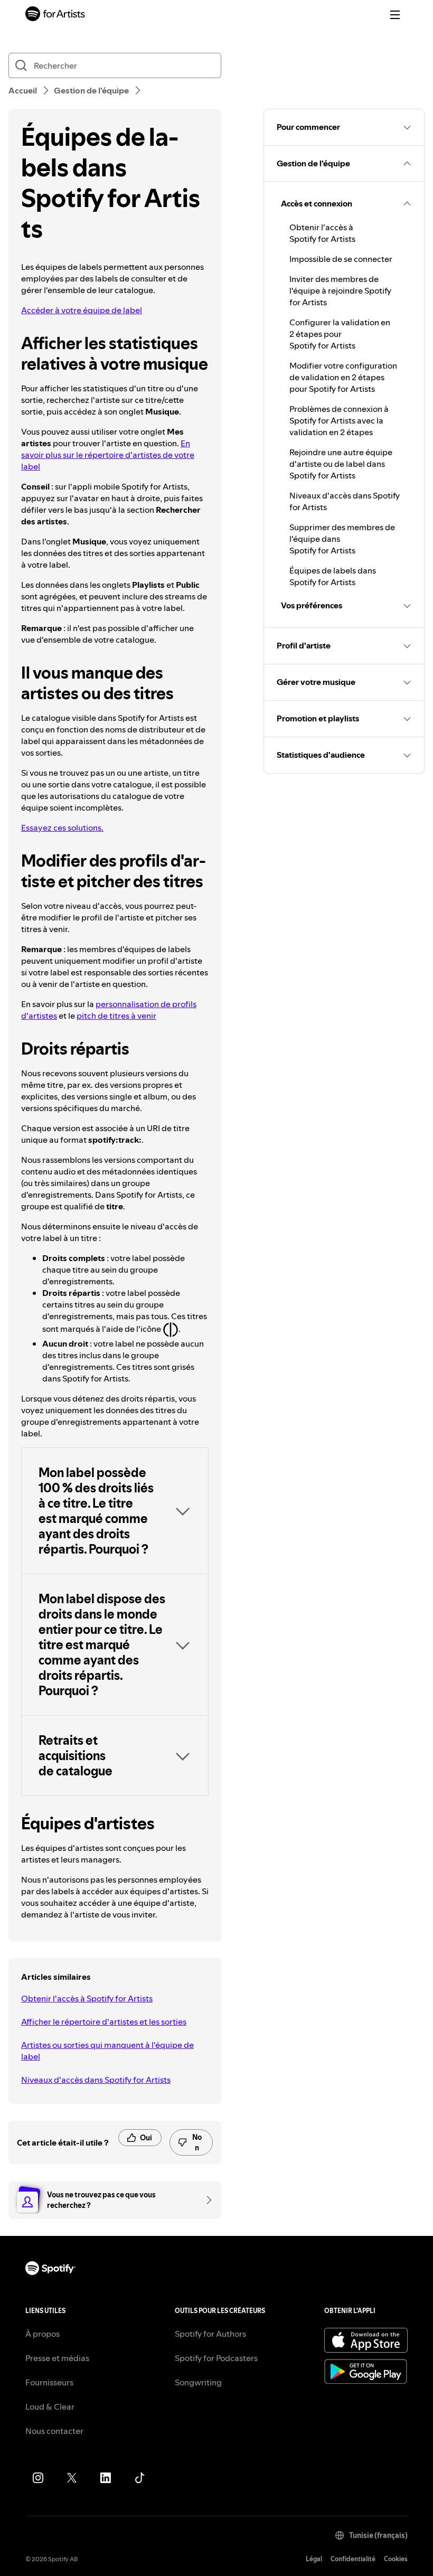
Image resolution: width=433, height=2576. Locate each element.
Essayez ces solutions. (62, 828)
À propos (43, 2334)
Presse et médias (57, 2358)
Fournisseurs (49, 2382)
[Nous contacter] (205, 2200)
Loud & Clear (50, 2406)
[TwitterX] (72, 2478)
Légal (314, 2559)
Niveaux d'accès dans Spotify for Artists (96, 2080)
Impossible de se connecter (341, 259)
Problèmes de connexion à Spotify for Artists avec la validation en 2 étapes (339, 420)
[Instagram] (38, 2478)
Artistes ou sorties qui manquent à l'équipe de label (107, 2051)
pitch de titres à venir (116, 1016)
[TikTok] (139, 2478)
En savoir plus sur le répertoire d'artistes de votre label (108, 455)
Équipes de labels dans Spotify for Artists (333, 576)
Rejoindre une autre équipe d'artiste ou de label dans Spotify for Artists (341, 464)
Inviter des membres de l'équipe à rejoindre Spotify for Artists (340, 290)
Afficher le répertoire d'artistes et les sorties (104, 2022)
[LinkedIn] (106, 2478)
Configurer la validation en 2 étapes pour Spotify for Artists (340, 334)
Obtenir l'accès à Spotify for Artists (87, 1998)
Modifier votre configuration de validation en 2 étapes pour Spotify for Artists (343, 377)
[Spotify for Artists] (55, 15)
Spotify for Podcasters (216, 2358)
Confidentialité (353, 2559)
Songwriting (198, 2382)
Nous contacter (54, 2431)
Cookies (396, 2559)
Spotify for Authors (210, 2334)
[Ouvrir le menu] (395, 15)
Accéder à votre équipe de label (82, 310)
